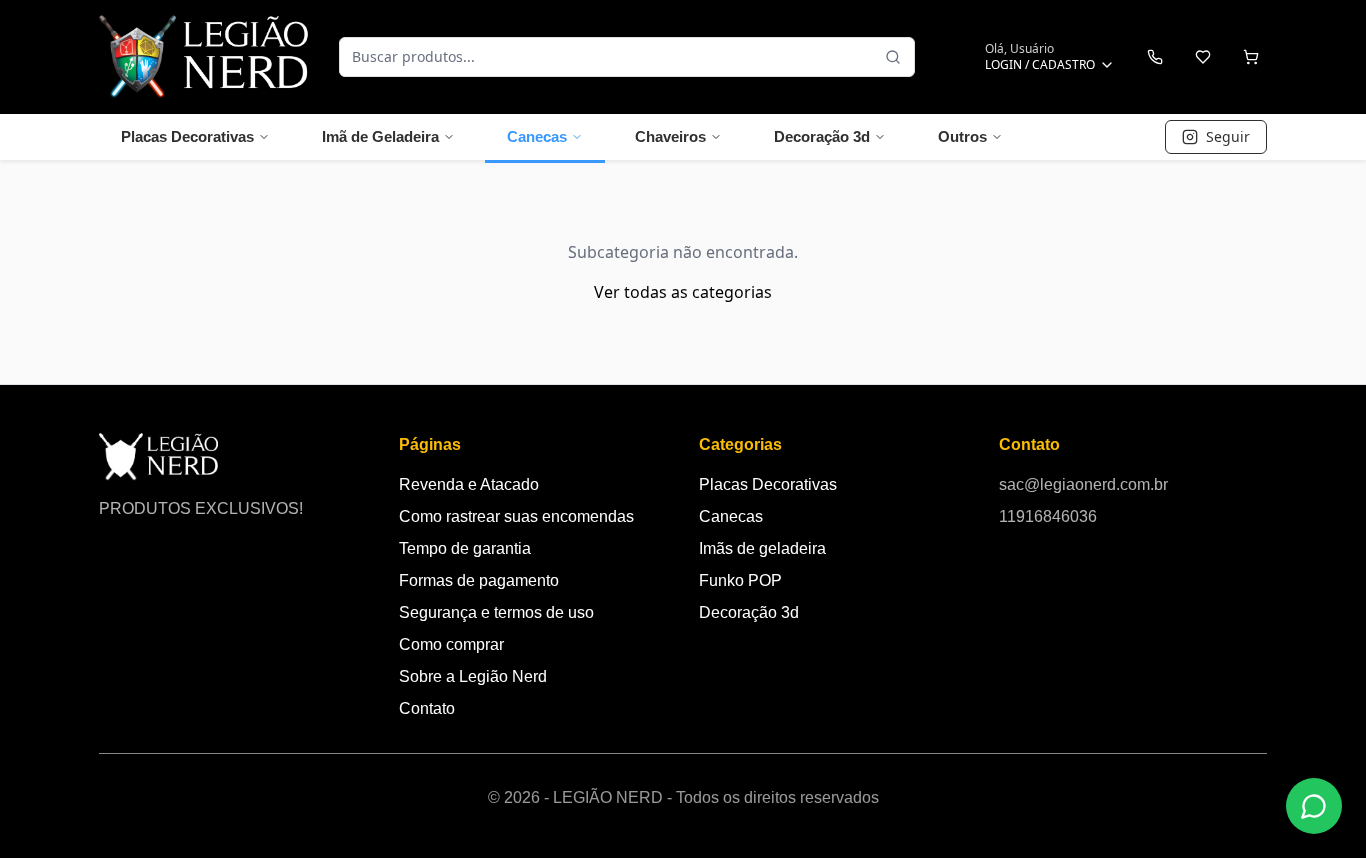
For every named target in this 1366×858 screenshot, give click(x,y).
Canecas (537, 136)
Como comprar (451, 644)
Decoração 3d (822, 136)
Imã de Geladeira (380, 136)
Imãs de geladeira (762, 548)
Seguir (1228, 136)
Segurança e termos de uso (496, 612)
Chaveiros (670, 136)
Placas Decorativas (187, 136)
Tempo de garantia (465, 548)
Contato (427, 708)
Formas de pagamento (479, 580)
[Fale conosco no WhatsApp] (1314, 806)
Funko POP (740, 580)
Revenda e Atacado (469, 484)
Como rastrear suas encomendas (516, 516)
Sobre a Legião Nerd (473, 676)
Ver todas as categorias (683, 292)
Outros (962, 136)
